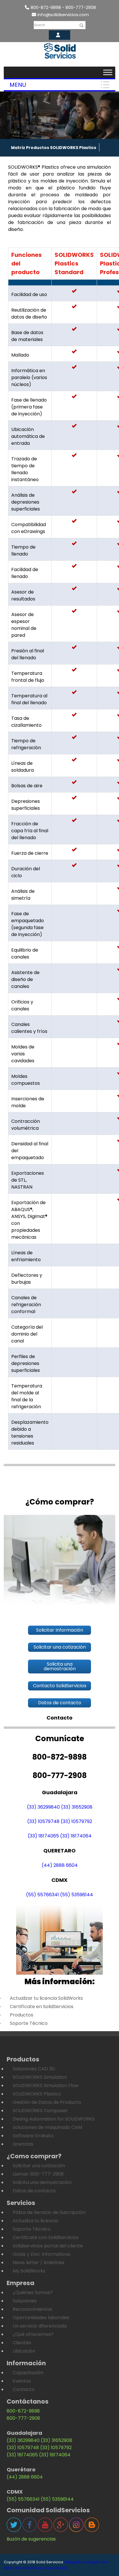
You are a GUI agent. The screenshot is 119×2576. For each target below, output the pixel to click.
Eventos (22, 2381)
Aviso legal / (56, 2568)
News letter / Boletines (39, 2263)
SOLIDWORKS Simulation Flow (46, 2086)
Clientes (22, 2343)
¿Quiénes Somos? (33, 2292)
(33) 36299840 (43, 1807)
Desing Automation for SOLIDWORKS (54, 2119)
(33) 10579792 (76, 1821)
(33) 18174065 (43, 1836)
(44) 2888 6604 (60, 1865)
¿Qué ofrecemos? (33, 2334)
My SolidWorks (29, 2271)
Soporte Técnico (29, 2023)
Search (39, 25)
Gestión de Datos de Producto (47, 2102)
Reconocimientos (32, 2309)
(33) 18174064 (76, 1836)
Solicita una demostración (42, 2182)
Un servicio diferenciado (40, 2326)
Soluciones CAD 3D (34, 2069)
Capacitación (28, 2373)
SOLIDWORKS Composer (40, 2111)
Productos (22, 2015)
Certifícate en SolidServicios (42, 2007)
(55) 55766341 (42, 1895)
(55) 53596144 (77, 1895)
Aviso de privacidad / (24, 2568)
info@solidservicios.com (63, 15)
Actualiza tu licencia (35, 2221)
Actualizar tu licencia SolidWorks (46, 1998)
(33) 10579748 (43, 1821)
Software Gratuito (33, 2136)
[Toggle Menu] (108, 72)
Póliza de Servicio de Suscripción (49, 2212)
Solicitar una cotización (39, 2166)
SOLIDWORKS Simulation (40, 2077)
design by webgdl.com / (87, 2562)
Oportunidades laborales (41, 2318)
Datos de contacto (34, 2191)
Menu (18, 85)
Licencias (23, 2144)
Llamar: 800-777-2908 (38, 2174)
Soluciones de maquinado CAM (47, 2127)
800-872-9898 (23, 2411)
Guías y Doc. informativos (42, 2254)
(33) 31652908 (77, 1807)
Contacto (24, 2389)
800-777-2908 (23, 2418)
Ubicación (24, 2351)
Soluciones (25, 2301)
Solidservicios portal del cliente (48, 2246)
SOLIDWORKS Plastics (37, 2094)
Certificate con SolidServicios (46, 2237)
